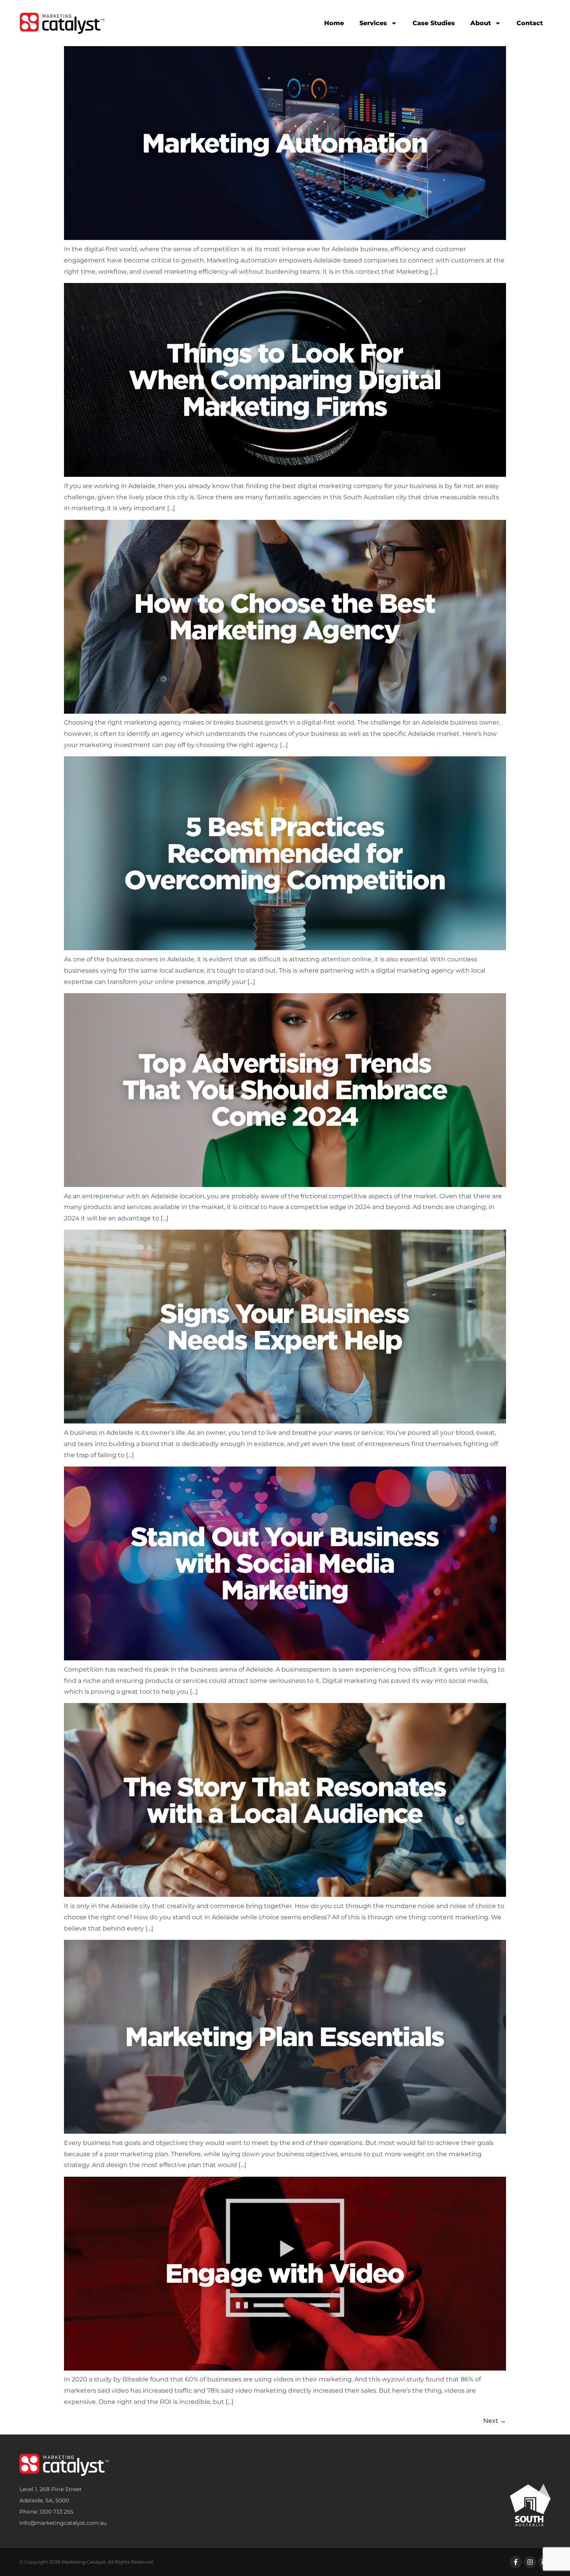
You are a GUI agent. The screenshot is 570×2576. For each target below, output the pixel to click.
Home (334, 23)
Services (373, 23)
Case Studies (434, 23)
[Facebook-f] (516, 2562)
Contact (530, 23)
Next (495, 2421)
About (481, 23)
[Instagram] (530, 2562)
